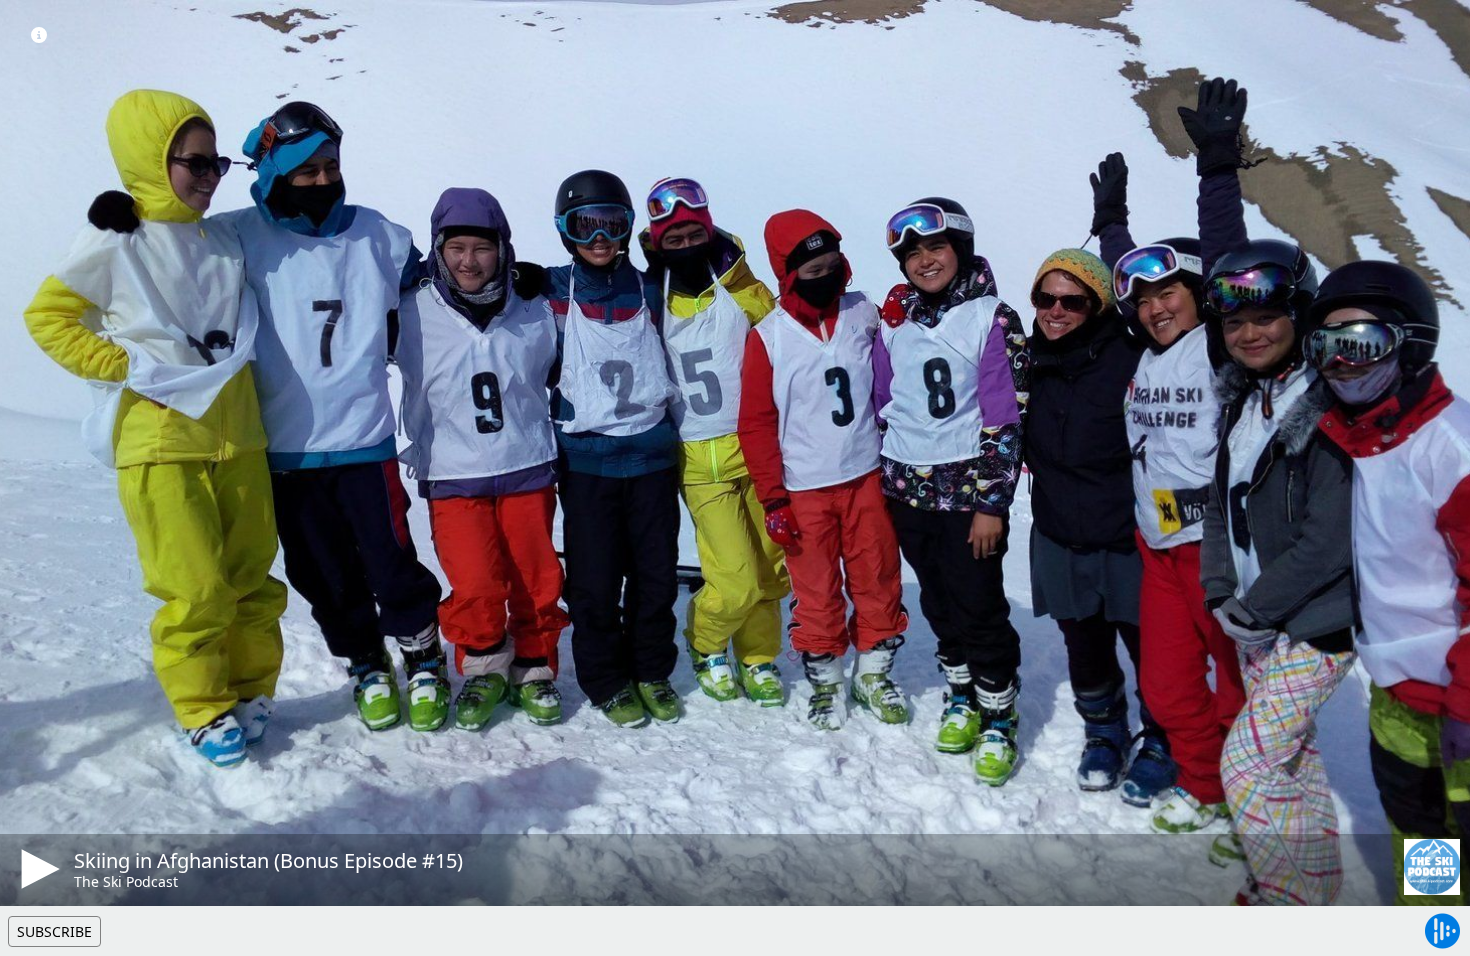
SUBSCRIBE (54, 931)
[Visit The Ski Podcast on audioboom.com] (1432, 867)
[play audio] (37, 869)
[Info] (39, 35)
